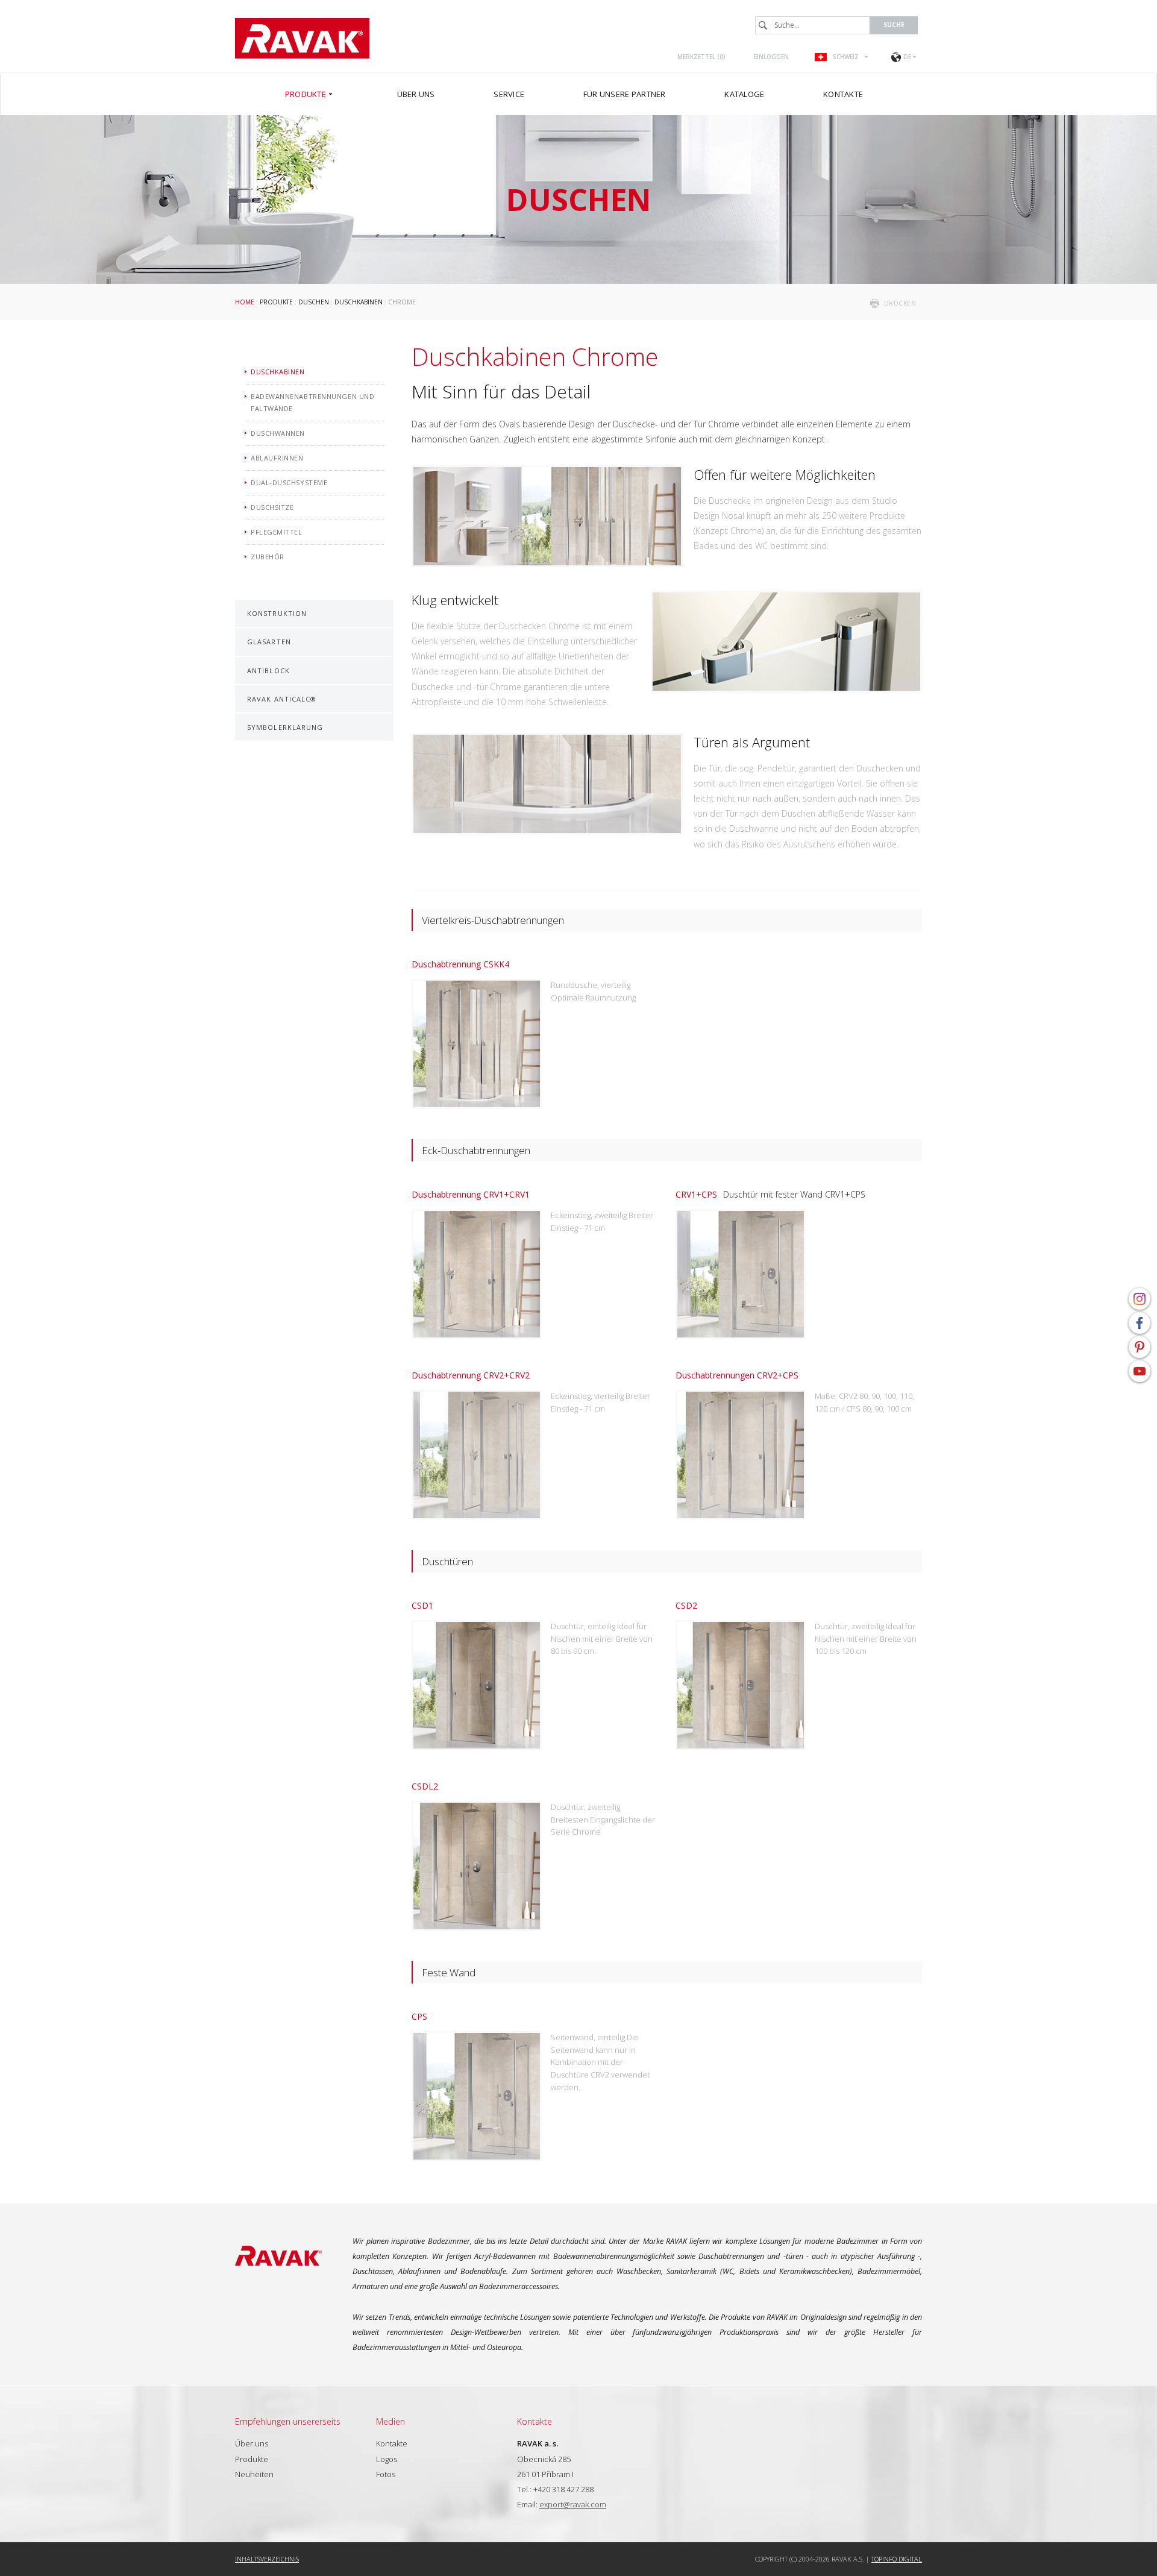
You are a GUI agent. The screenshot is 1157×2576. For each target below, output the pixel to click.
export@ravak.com (573, 2504)
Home (245, 302)
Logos (387, 2459)
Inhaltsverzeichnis (267, 2559)
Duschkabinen (359, 302)
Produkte (276, 302)
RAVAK (302, 38)
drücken (900, 303)
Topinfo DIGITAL (897, 2559)
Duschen (314, 302)
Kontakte (392, 2443)
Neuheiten (254, 2474)
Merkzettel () (701, 57)
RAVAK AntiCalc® (282, 699)
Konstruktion (277, 613)
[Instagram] (1140, 1299)
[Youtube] (1140, 1371)
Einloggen (771, 57)
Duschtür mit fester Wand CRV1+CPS (770, 1194)
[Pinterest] (1140, 1347)
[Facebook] (1140, 1323)
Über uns (252, 2443)
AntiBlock (268, 671)
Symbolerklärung (285, 727)
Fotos (386, 2474)
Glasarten (269, 642)
